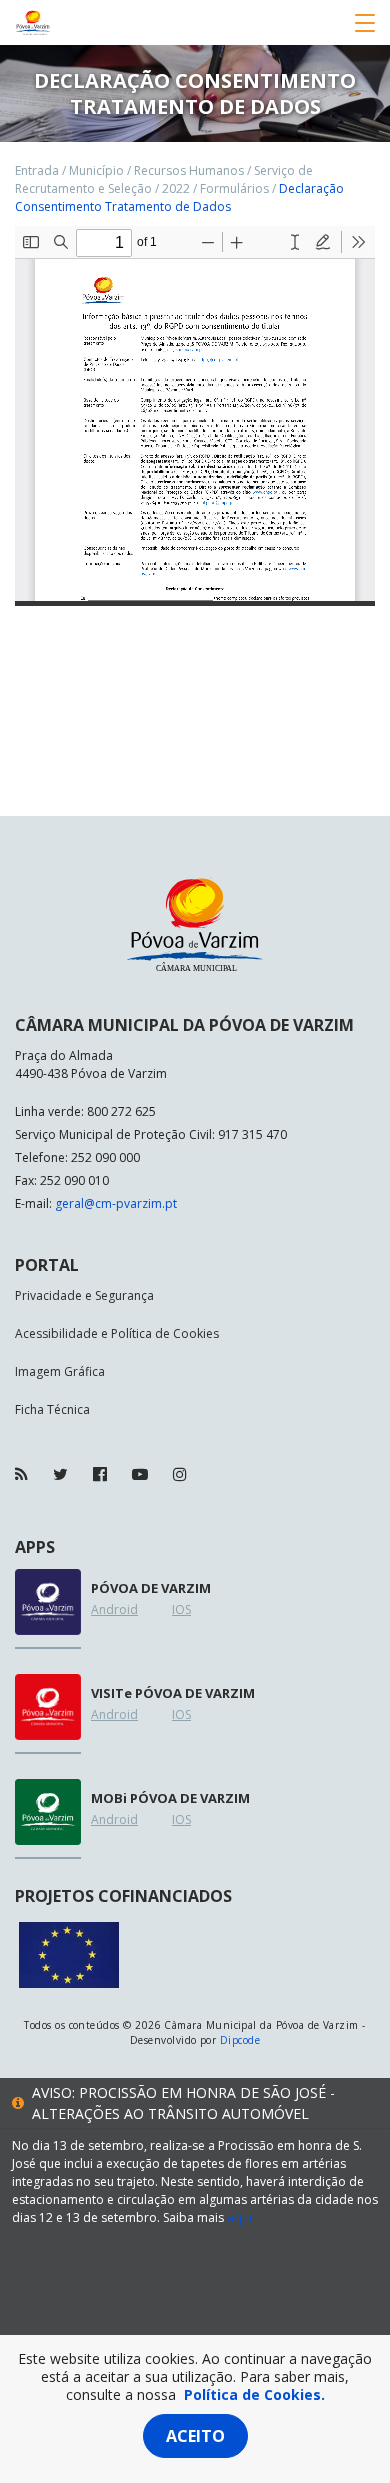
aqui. (241, 2217)
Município (96, 170)
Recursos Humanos (189, 170)
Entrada (37, 170)
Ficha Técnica (52, 1409)
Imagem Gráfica (60, 1371)
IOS (181, 1609)
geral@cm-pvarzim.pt (116, 1203)
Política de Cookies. (254, 2394)
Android (114, 1609)
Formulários (234, 188)
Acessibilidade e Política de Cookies (117, 1333)
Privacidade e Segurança (84, 1295)
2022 (176, 188)
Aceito (195, 2436)
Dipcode (240, 2040)
